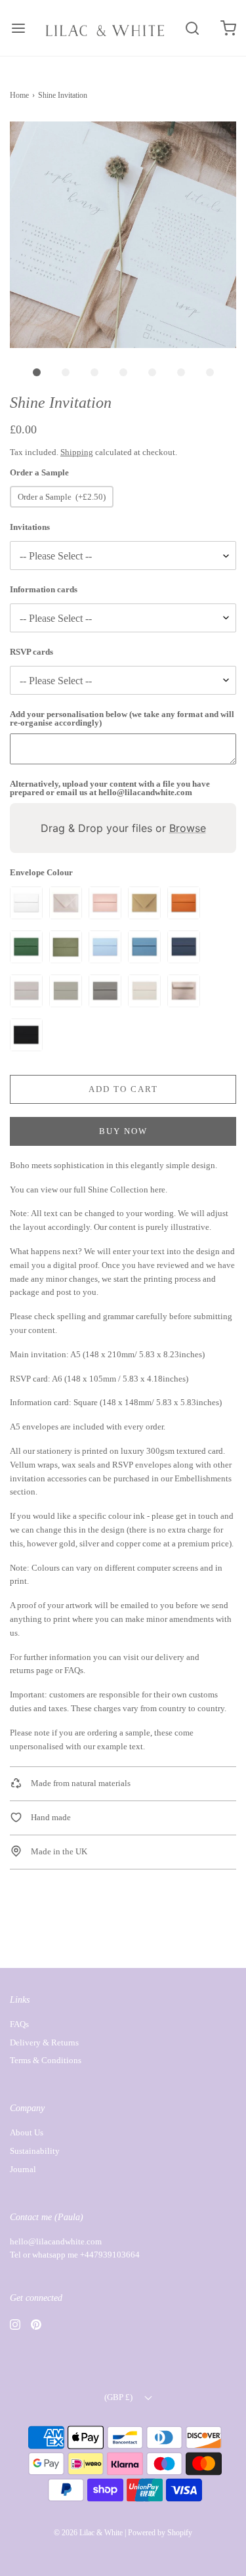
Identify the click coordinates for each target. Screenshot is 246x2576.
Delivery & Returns (44, 2042)
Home (19, 95)
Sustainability (35, 2151)
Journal (23, 2169)
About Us (27, 2132)
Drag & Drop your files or (123, 828)
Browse (188, 828)
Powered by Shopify (160, 2533)
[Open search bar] (192, 28)
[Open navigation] (18, 28)
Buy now (123, 1131)
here (158, 1190)
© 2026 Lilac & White (88, 2533)
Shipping (77, 452)
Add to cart (123, 1089)
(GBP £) (119, 2397)
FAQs (74, 1670)
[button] (123, 235)
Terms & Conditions (46, 2060)
